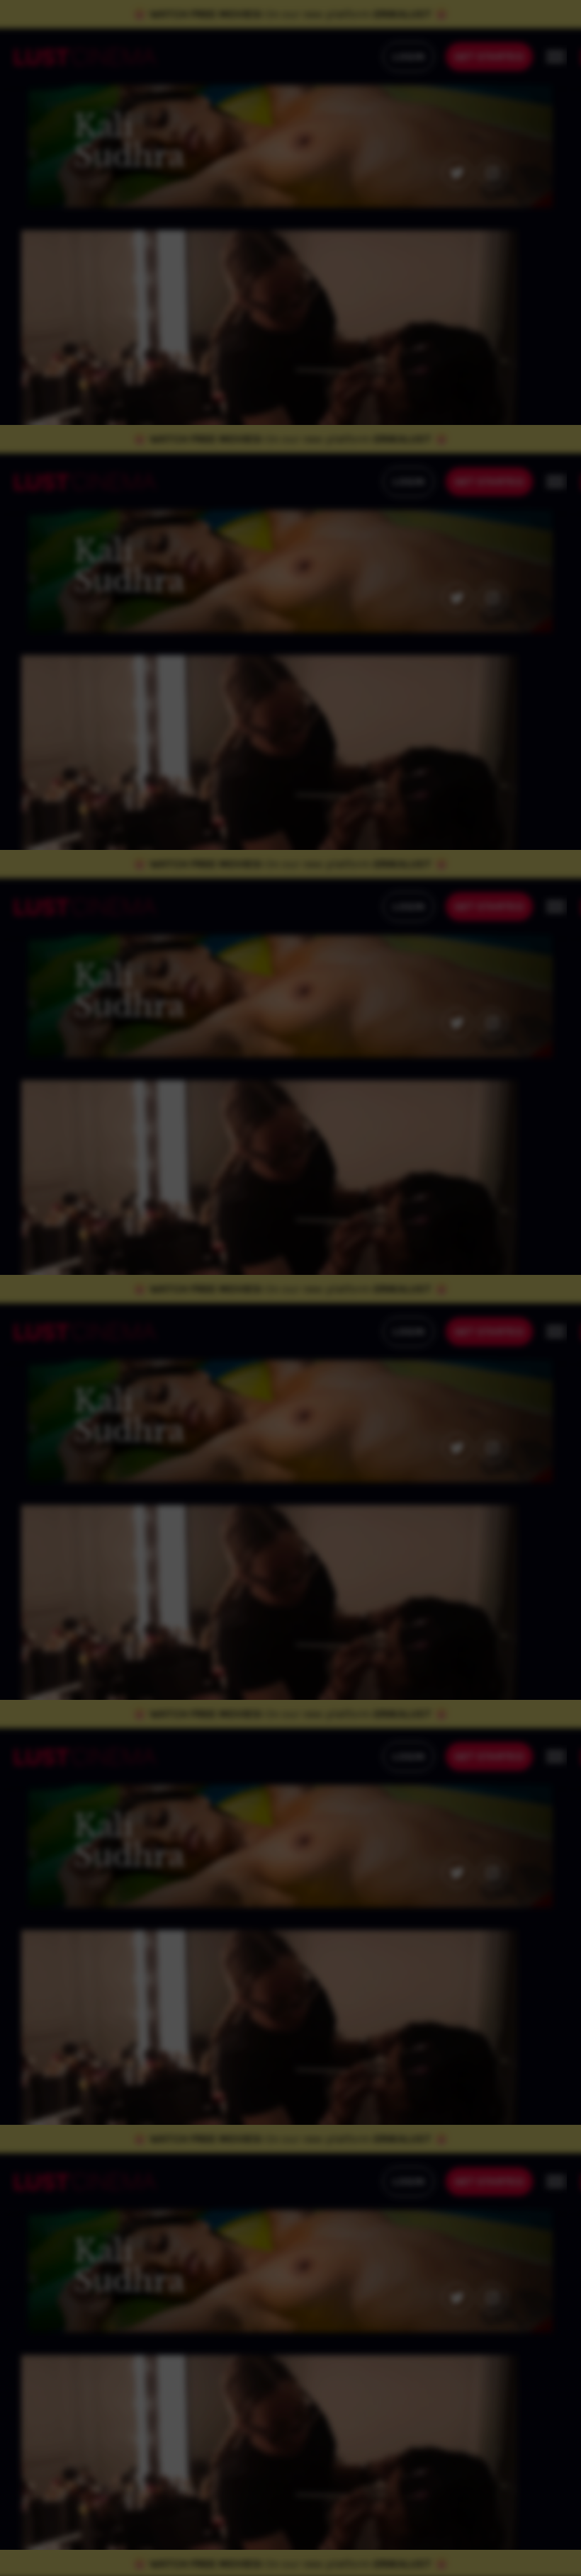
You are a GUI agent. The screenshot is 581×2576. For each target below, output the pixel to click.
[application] (290, 1288)
